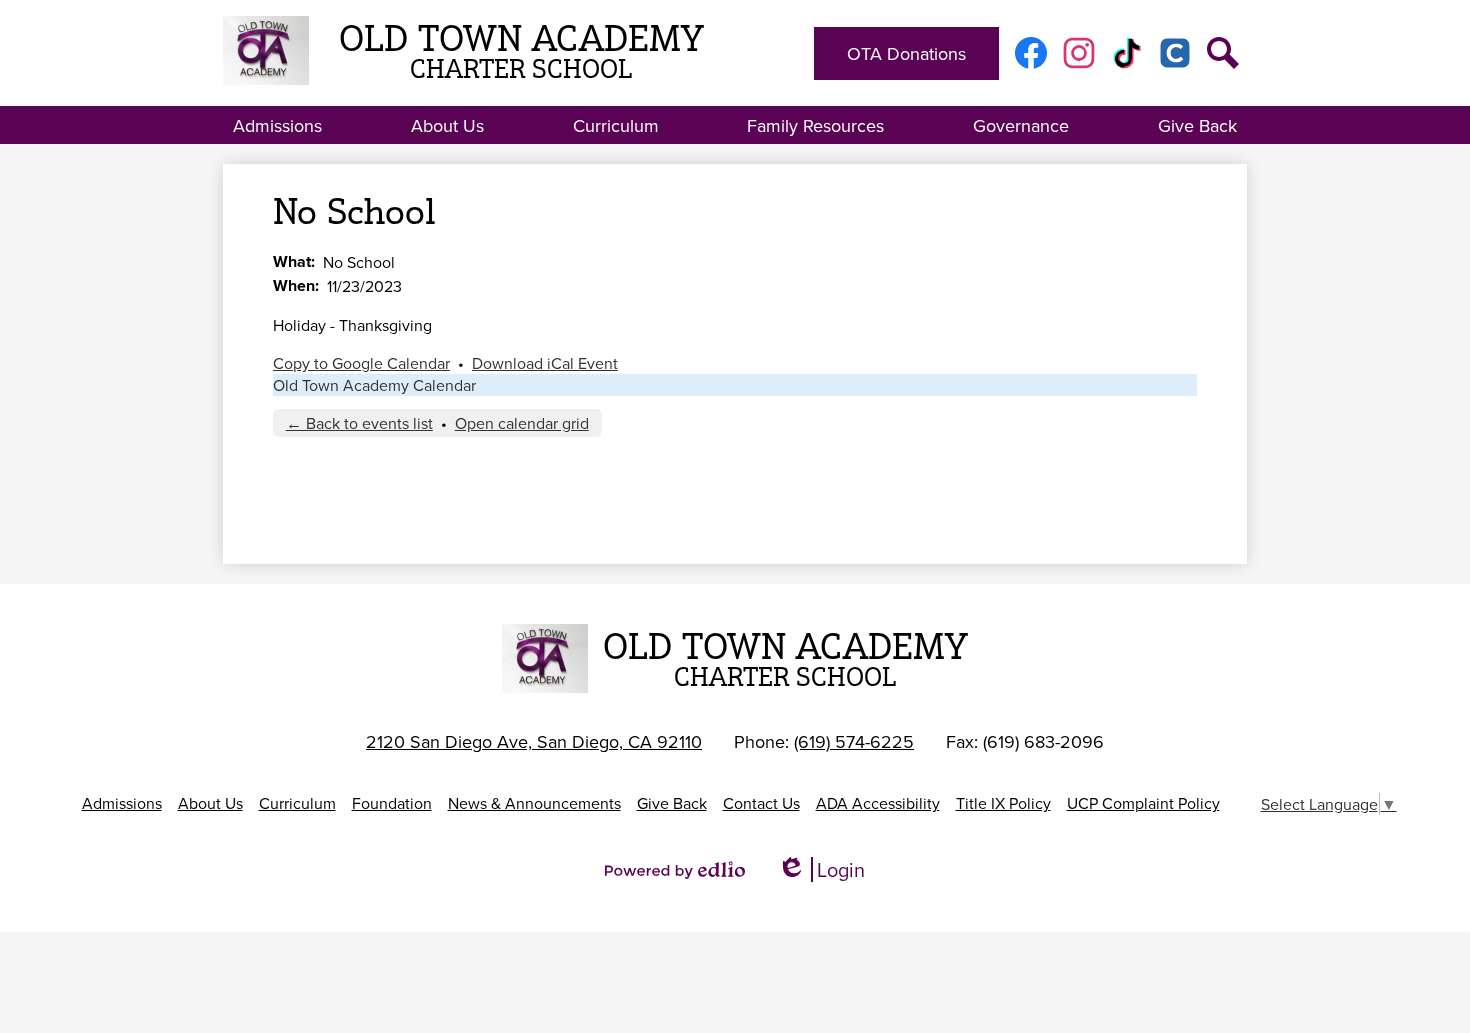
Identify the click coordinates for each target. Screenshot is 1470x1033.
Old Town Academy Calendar (374, 385)
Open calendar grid (522, 423)
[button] (277, 125)
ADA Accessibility (878, 803)
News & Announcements (534, 803)
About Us (210, 803)
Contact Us (761, 803)
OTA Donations (906, 53)
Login (821, 869)
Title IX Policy (1003, 803)
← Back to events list (359, 423)
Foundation (392, 803)
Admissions (122, 803)
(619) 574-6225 (854, 741)
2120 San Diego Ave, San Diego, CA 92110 (534, 741)
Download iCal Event (545, 363)
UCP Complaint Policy (1143, 803)
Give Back (672, 803)
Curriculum (297, 803)
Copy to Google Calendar (361, 363)
